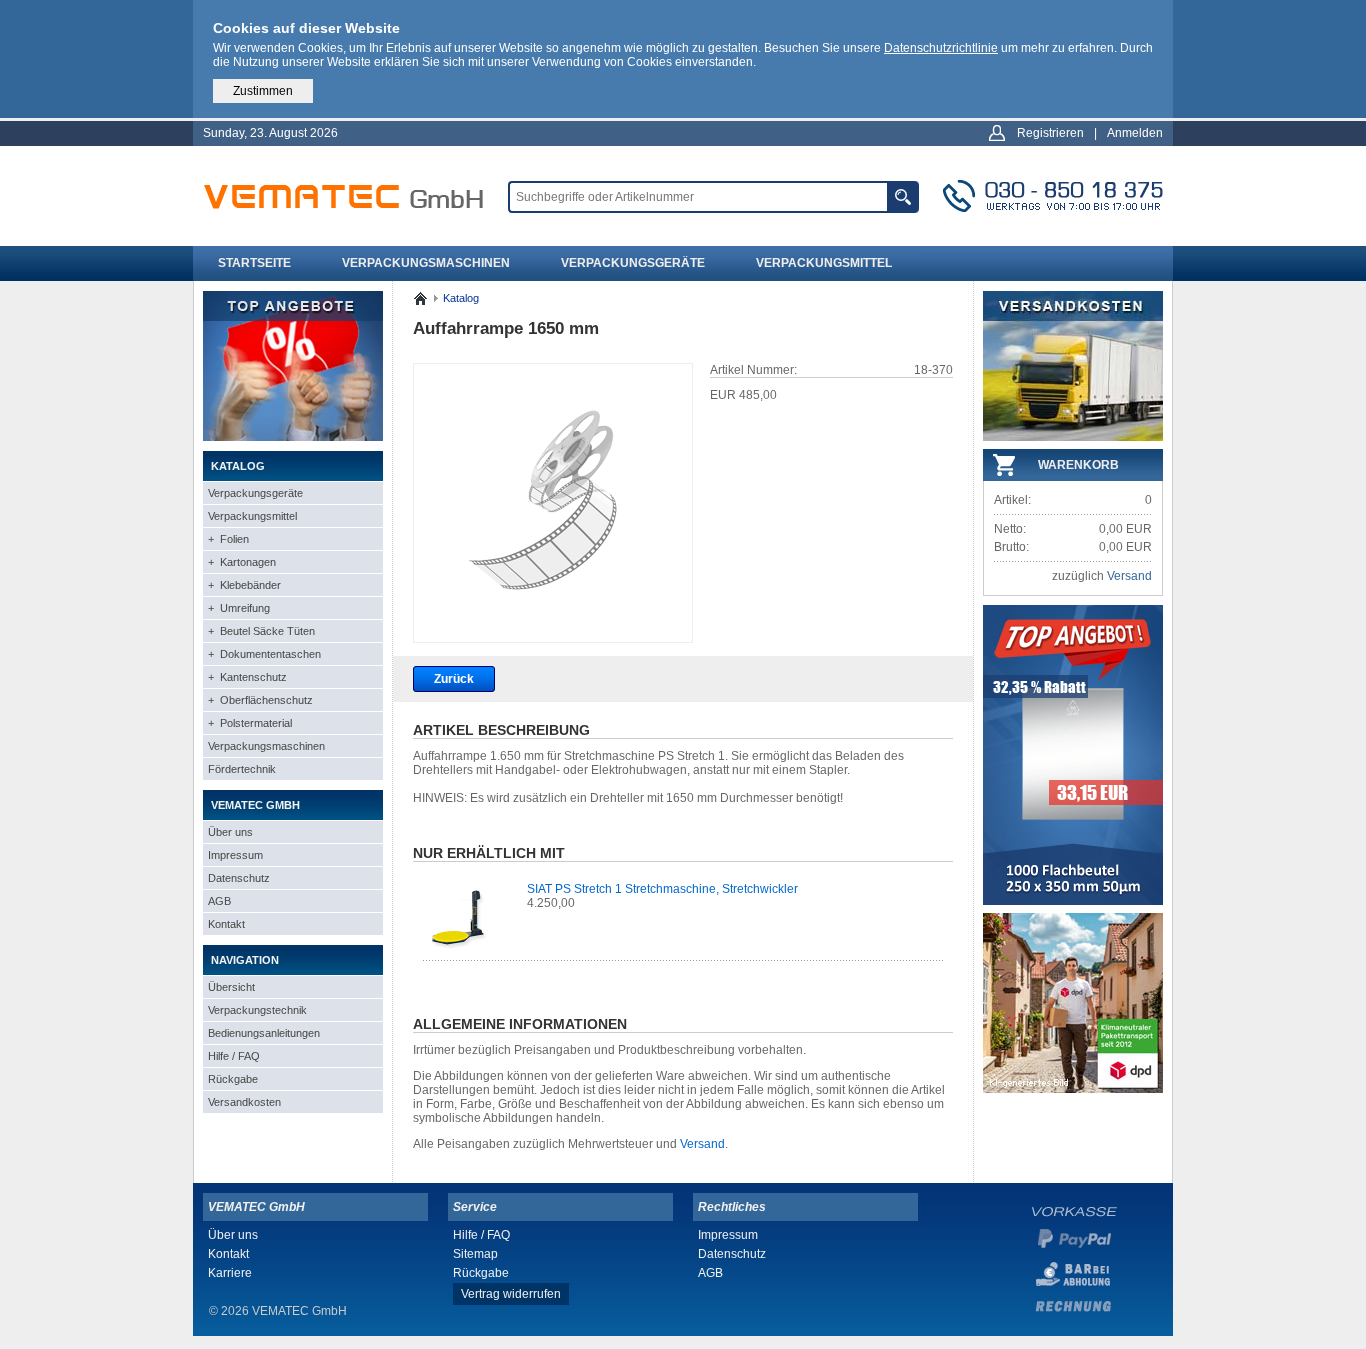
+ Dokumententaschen (264, 654)
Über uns (230, 832)
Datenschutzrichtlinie (941, 48)
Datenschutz (239, 878)
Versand (702, 1144)
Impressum (235, 855)
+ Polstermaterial (250, 723)
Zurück (454, 679)
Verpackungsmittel (824, 263)
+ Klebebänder (244, 585)
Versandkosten (244, 1102)
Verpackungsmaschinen (426, 263)
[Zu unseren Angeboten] (293, 437)
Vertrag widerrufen (511, 1294)
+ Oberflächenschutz (260, 700)
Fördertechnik (242, 769)
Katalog (461, 298)
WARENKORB (1078, 465)
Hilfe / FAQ (234, 1056)
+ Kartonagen (242, 562)
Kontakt (226, 924)
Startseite (254, 263)
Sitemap (475, 1254)
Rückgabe (233, 1079)
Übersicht (231, 987)
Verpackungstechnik (257, 1010)
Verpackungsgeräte (633, 263)
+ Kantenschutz (247, 677)
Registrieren (1050, 133)
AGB (219, 901)
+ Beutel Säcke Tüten (261, 631)
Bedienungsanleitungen (264, 1033)
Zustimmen (263, 91)
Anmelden (1135, 133)
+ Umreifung (239, 608)
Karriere (230, 1273)
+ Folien (228, 539)
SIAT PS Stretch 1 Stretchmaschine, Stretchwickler (662, 889)
